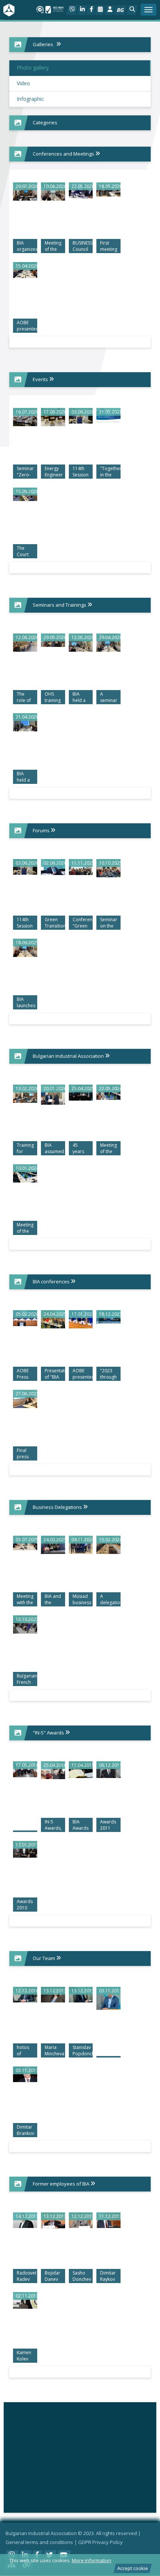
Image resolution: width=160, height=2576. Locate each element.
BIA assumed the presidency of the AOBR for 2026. (55, 1149)
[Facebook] (91, 10)
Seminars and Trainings (60, 605)
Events (41, 379)
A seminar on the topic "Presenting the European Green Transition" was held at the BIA (110, 698)
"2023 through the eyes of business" (110, 1374)
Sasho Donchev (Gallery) (82, 2276)
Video (23, 83)
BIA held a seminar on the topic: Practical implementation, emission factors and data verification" (83, 698)
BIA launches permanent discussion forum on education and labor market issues (27, 1003)
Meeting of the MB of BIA (53, 246)
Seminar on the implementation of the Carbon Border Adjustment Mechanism (110, 923)
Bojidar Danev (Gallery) (53, 2276)
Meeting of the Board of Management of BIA (110, 1149)
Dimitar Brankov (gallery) (26, 2130)
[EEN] (80, 2425)
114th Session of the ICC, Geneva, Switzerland (83, 472)
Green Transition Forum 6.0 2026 (55, 923)
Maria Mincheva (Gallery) (55, 2051)
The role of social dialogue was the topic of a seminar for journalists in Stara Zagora (27, 698)
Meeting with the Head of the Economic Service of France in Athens (27, 1600)
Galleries (43, 44)
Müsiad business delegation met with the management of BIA (83, 1600)
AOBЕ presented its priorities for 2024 (83, 1374)
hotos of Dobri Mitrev (23, 2051)
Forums (42, 830)
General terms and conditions (39, 2542)
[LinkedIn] (82, 10)
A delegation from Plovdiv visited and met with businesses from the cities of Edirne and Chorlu (110, 1600)
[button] (132, 10)
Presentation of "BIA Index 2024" (55, 1374)
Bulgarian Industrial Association (69, 1056)
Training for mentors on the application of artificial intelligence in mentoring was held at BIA (27, 1149)
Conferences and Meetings (64, 154)
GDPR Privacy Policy (100, 2542)
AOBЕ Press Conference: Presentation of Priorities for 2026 (27, 1374)
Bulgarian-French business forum (27, 1679)
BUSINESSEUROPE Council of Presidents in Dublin (83, 246)
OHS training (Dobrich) (55, 698)
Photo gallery (33, 68)
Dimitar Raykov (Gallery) (109, 2276)
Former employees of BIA (62, 2184)
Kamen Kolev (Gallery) (25, 2356)
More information (92, 2560)
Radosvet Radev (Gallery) (27, 2276)
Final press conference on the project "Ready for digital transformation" (27, 1454)
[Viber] (72, 10)
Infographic (30, 99)
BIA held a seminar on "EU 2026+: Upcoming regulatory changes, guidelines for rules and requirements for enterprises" (27, 777)
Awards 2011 (108, 1825)
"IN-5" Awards (49, 1733)
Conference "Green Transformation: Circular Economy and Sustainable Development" (83, 923)
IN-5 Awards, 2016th (53, 1825)
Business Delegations (58, 1507)
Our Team (44, 1958)
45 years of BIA (79, 1149)
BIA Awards (81, 1825)
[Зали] (100, 10)
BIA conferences (52, 1281)
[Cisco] (80, 2455)
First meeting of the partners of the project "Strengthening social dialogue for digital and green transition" (110, 246)
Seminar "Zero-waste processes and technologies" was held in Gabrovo (27, 472)
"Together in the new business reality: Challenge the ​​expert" (110, 472)
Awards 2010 (25, 1905)
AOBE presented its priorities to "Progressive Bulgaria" (27, 326)
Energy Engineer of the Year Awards (54, 472)
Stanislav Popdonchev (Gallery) (83, 2051)
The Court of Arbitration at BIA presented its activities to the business (27, 552)
